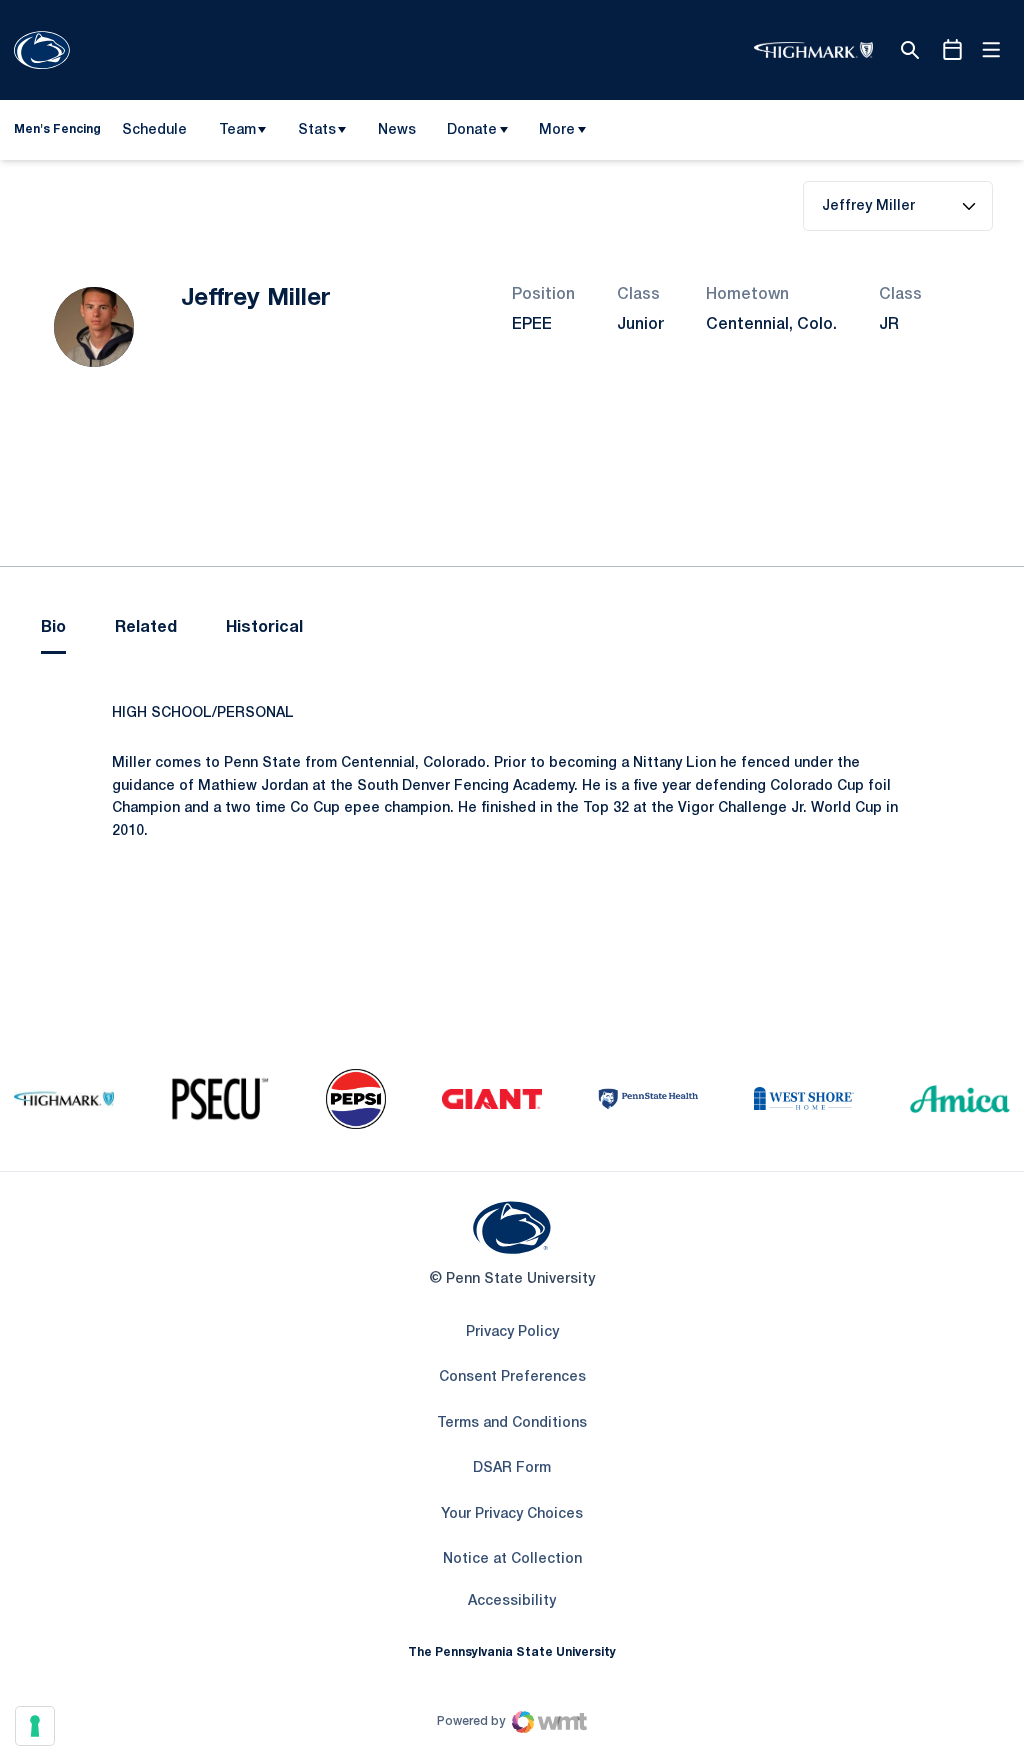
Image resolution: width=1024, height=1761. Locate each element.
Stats (317, 130)
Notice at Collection (512, 1559)
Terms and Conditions (512, 1423)
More (557, 130)
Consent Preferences (512, 1377)
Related (146, 628)
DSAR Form (512, 1468)
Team (237, 130)
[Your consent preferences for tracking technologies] (35, 1726)
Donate (472, 130)
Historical (264, 628)
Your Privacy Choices (512, 1514)
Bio (53, 628)
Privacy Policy (512, 1332)
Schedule (154, 130)
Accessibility (512, 1601)
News (397, 130)
